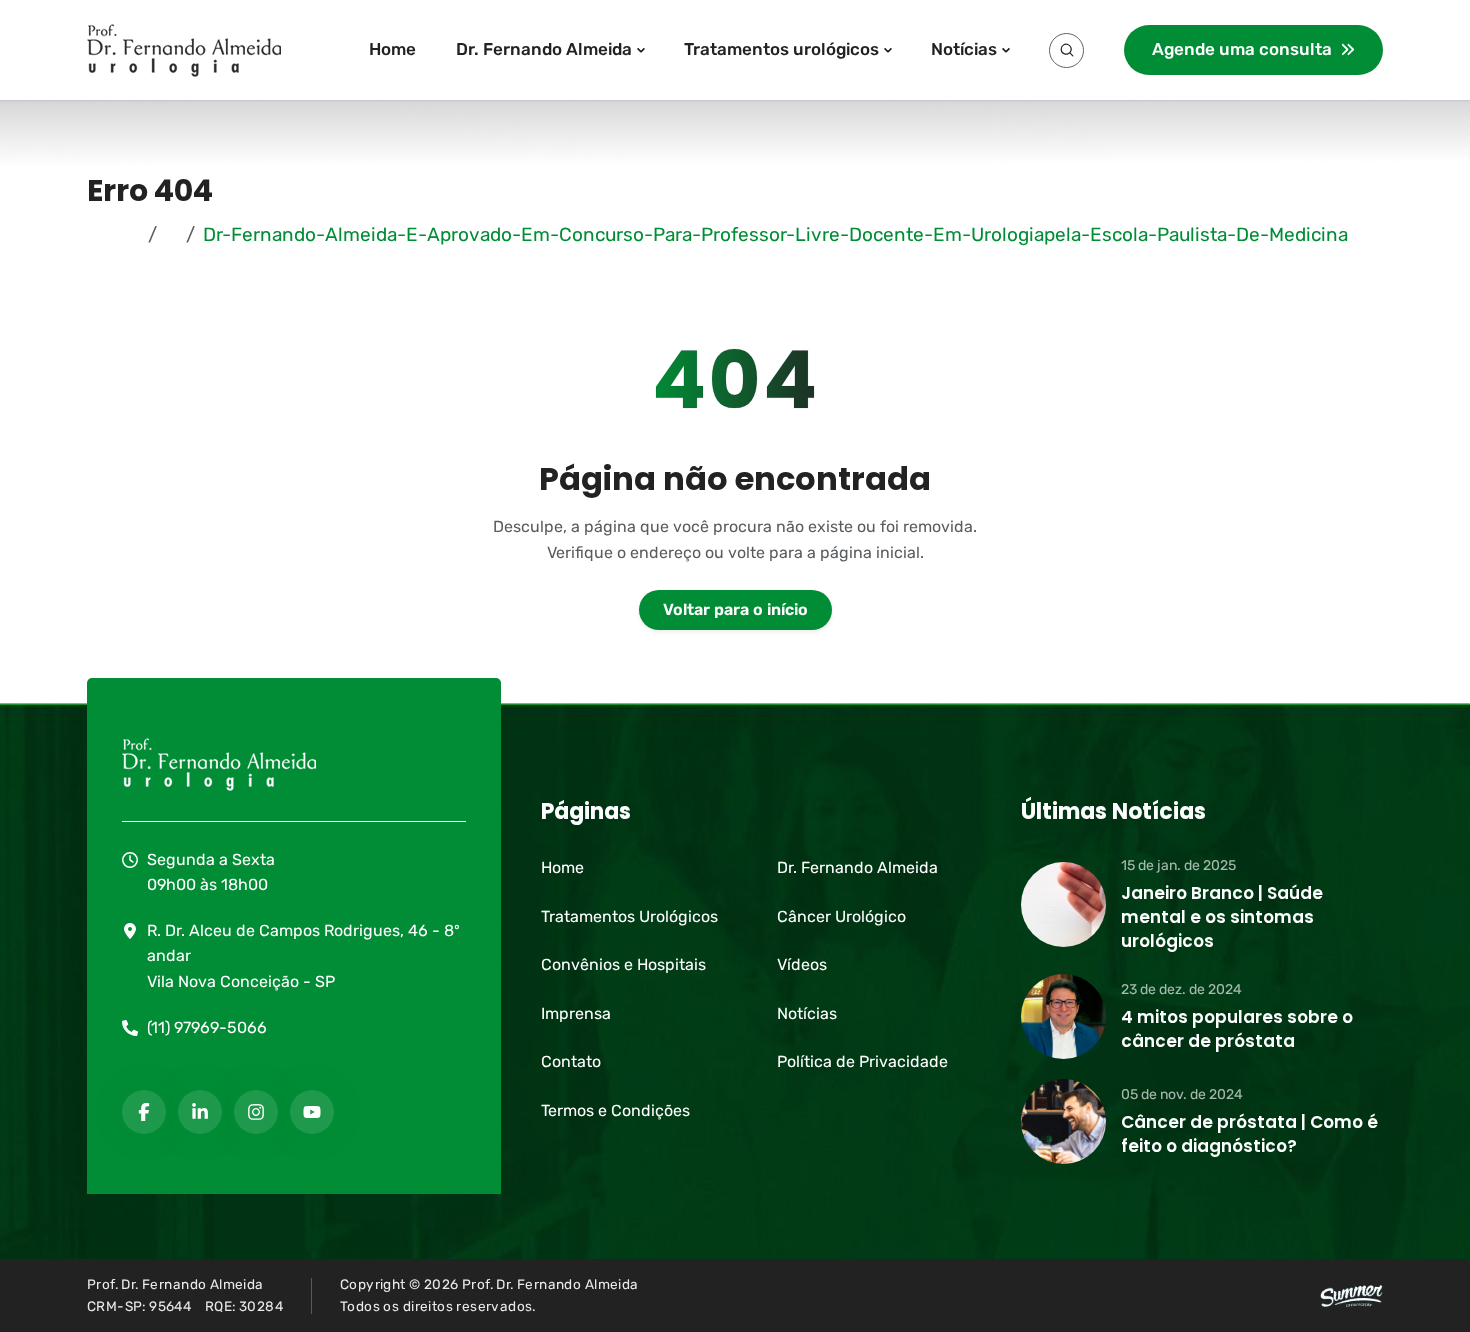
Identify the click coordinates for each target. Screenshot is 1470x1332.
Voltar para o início (735, 609)
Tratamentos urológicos (781, 49)
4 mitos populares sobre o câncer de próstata (1237, 1029)
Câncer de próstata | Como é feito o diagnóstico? (1249, 1134)
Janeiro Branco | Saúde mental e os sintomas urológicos (1222, 917)
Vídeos (802, 964)
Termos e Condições (615, 1110)
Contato (571, 1061)
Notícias (964, 49)
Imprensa (576, 1013)
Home (392, 49)
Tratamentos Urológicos (629, 916)
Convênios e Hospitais (623, 964)
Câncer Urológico (841, 916)
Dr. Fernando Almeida (544, 49)
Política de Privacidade (862, 1061)
